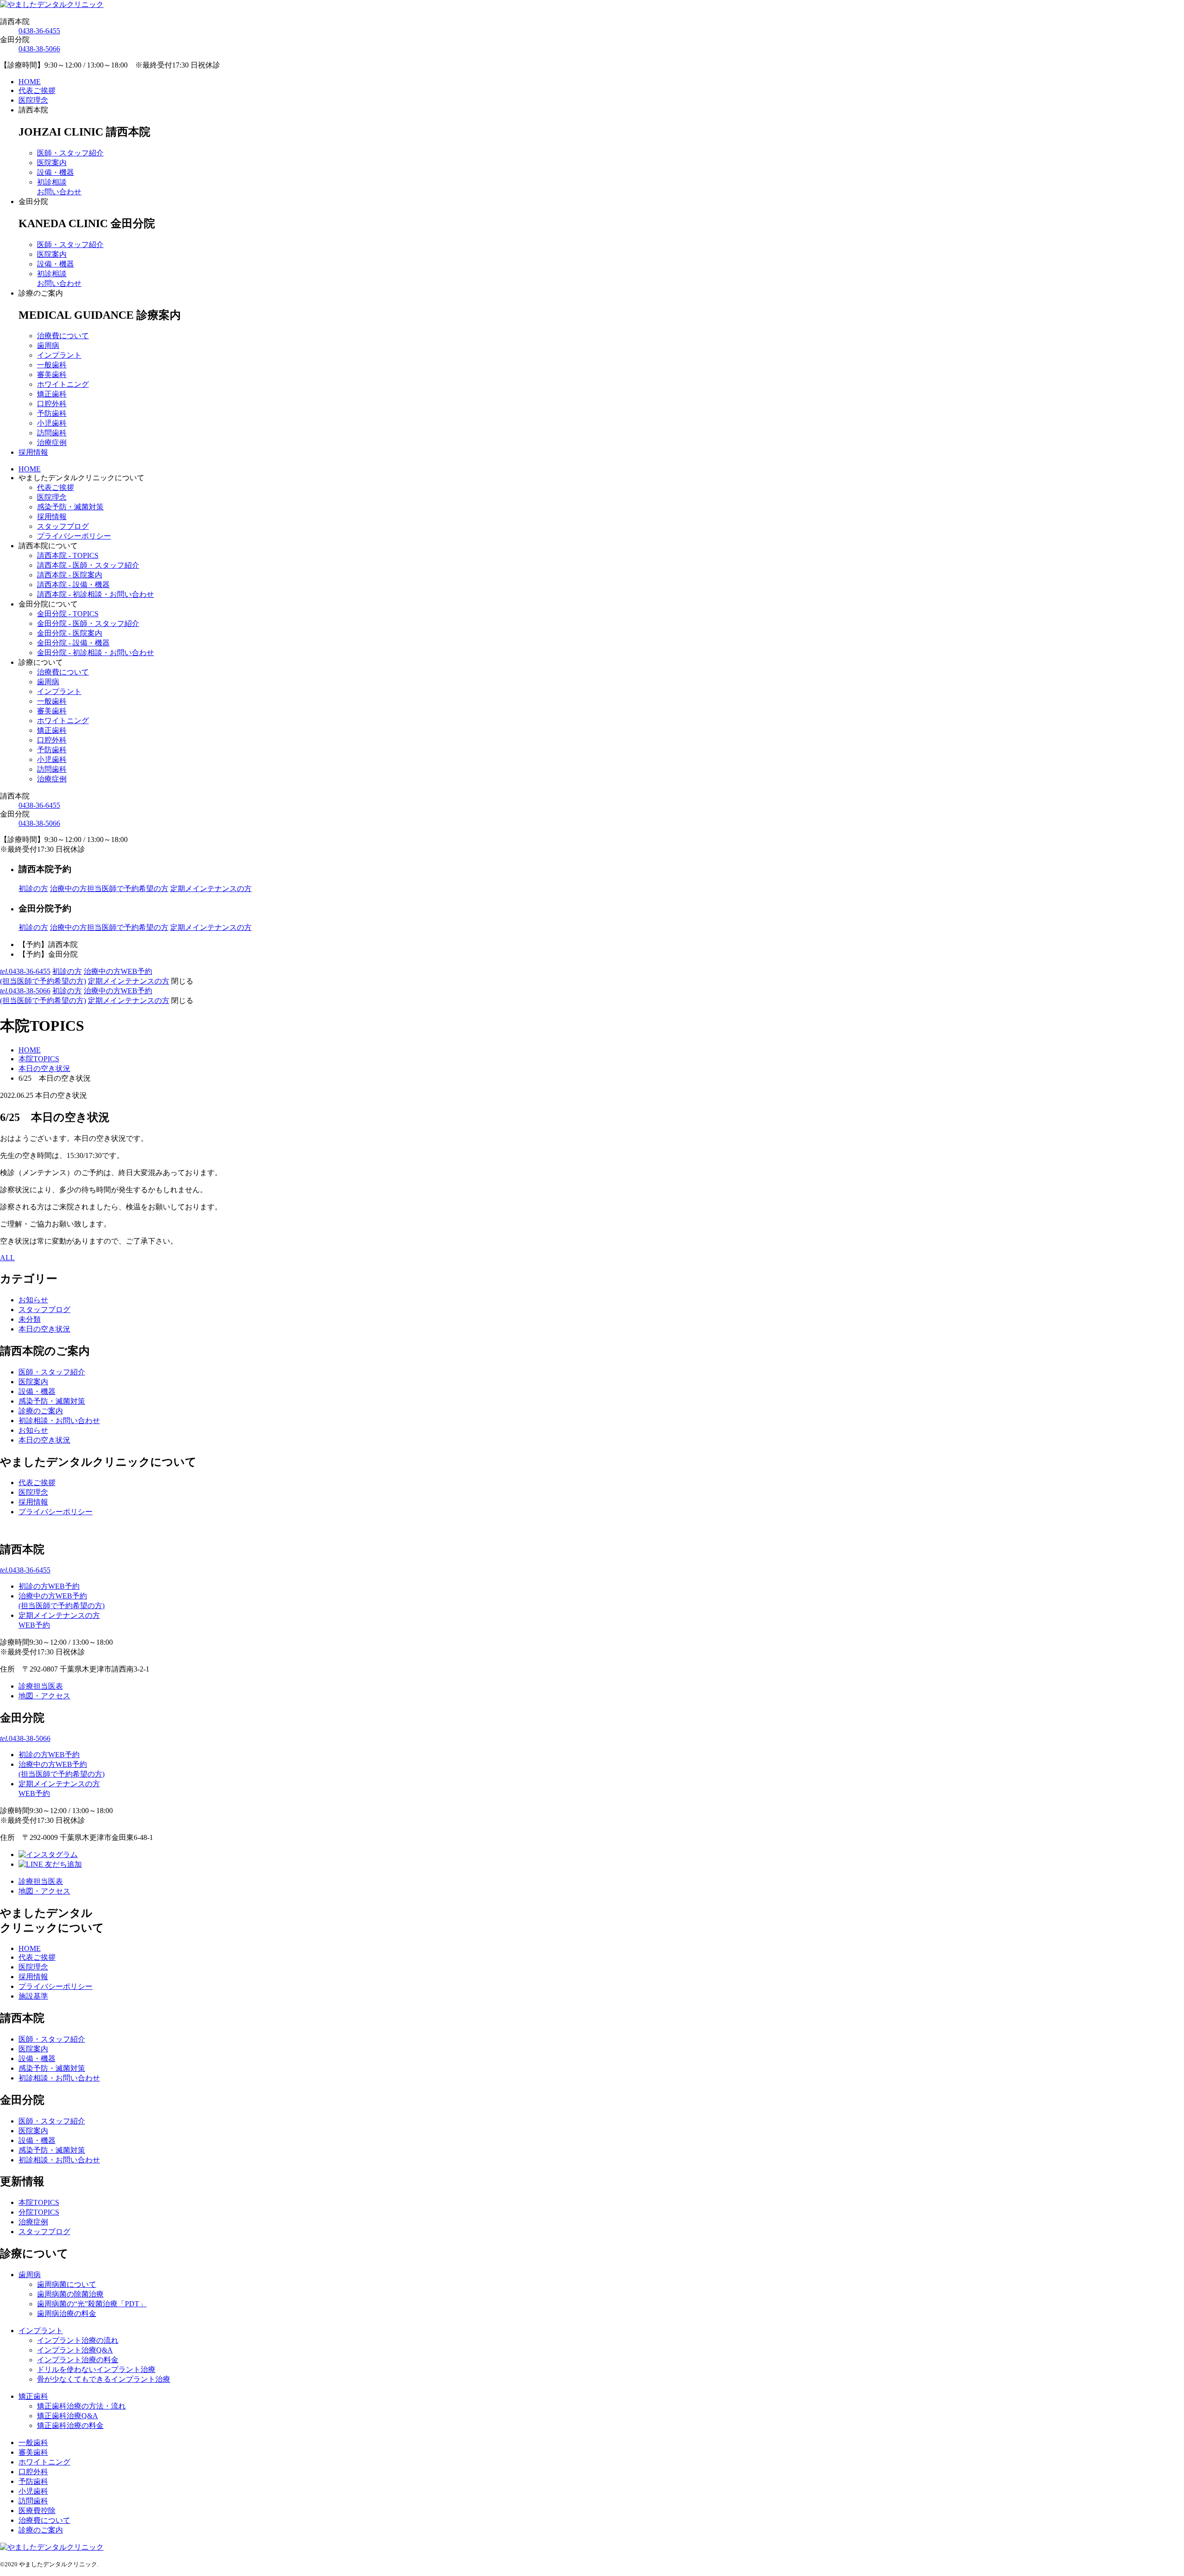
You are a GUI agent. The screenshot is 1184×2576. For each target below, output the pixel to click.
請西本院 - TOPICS (68, 555)
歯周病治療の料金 (67, 2313)
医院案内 (52, 163)
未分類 (30, 1319)
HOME (30, 82)
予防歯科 (52, 413)
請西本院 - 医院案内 (70, 575)
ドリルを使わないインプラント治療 (96, 2369)
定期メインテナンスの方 (211, 889)
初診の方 (33, 889)
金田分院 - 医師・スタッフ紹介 (88, 623)
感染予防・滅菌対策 (70, 507)
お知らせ (33, 1300)
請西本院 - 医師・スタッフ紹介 (88, 565)
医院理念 (33, 100)
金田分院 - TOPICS (68, 614)
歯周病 (48, 345)
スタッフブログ (63, 526)
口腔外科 (52, 404)
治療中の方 (109, 889)
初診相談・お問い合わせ (59, 1421)
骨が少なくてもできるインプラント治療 (104, 2379)
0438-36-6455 (39, 31)
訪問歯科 (52, 433)
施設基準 (33, 1996)
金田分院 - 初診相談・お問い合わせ (96, 653)
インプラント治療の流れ (78, 2340)
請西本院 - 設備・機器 (73, 585)
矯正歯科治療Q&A (68, 2416)
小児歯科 (52, 423)
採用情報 (33, 452)
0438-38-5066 (39, 49)
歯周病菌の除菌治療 (70, 2294)
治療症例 (52, 443)
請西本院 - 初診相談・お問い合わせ (96, 594)
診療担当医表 (41, 1686)
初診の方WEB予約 (49, 1586)
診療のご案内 (41, 1411)
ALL (7, 1258)
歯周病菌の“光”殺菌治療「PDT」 (92, 2304)
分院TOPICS (39, 2212)
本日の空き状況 (44, 1329)
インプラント (59, 355)
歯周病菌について (67, 2284)
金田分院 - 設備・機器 (73, 643)
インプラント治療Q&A (75, 2350)
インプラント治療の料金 (78, 2360)
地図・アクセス (44, 1696)
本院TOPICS (39, 2202)
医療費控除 (37, 2511)
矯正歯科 (52, 394)
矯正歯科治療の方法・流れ (81, 2406)
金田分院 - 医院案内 (70, 633)
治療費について (63, 336)
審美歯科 (52, 375)
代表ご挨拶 (37, 90)
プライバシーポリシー (74, 536)
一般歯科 (52, 365)
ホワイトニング (63, 384)
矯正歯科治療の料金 (70, 2425)
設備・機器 (55, 172)
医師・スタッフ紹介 (70, 153)
